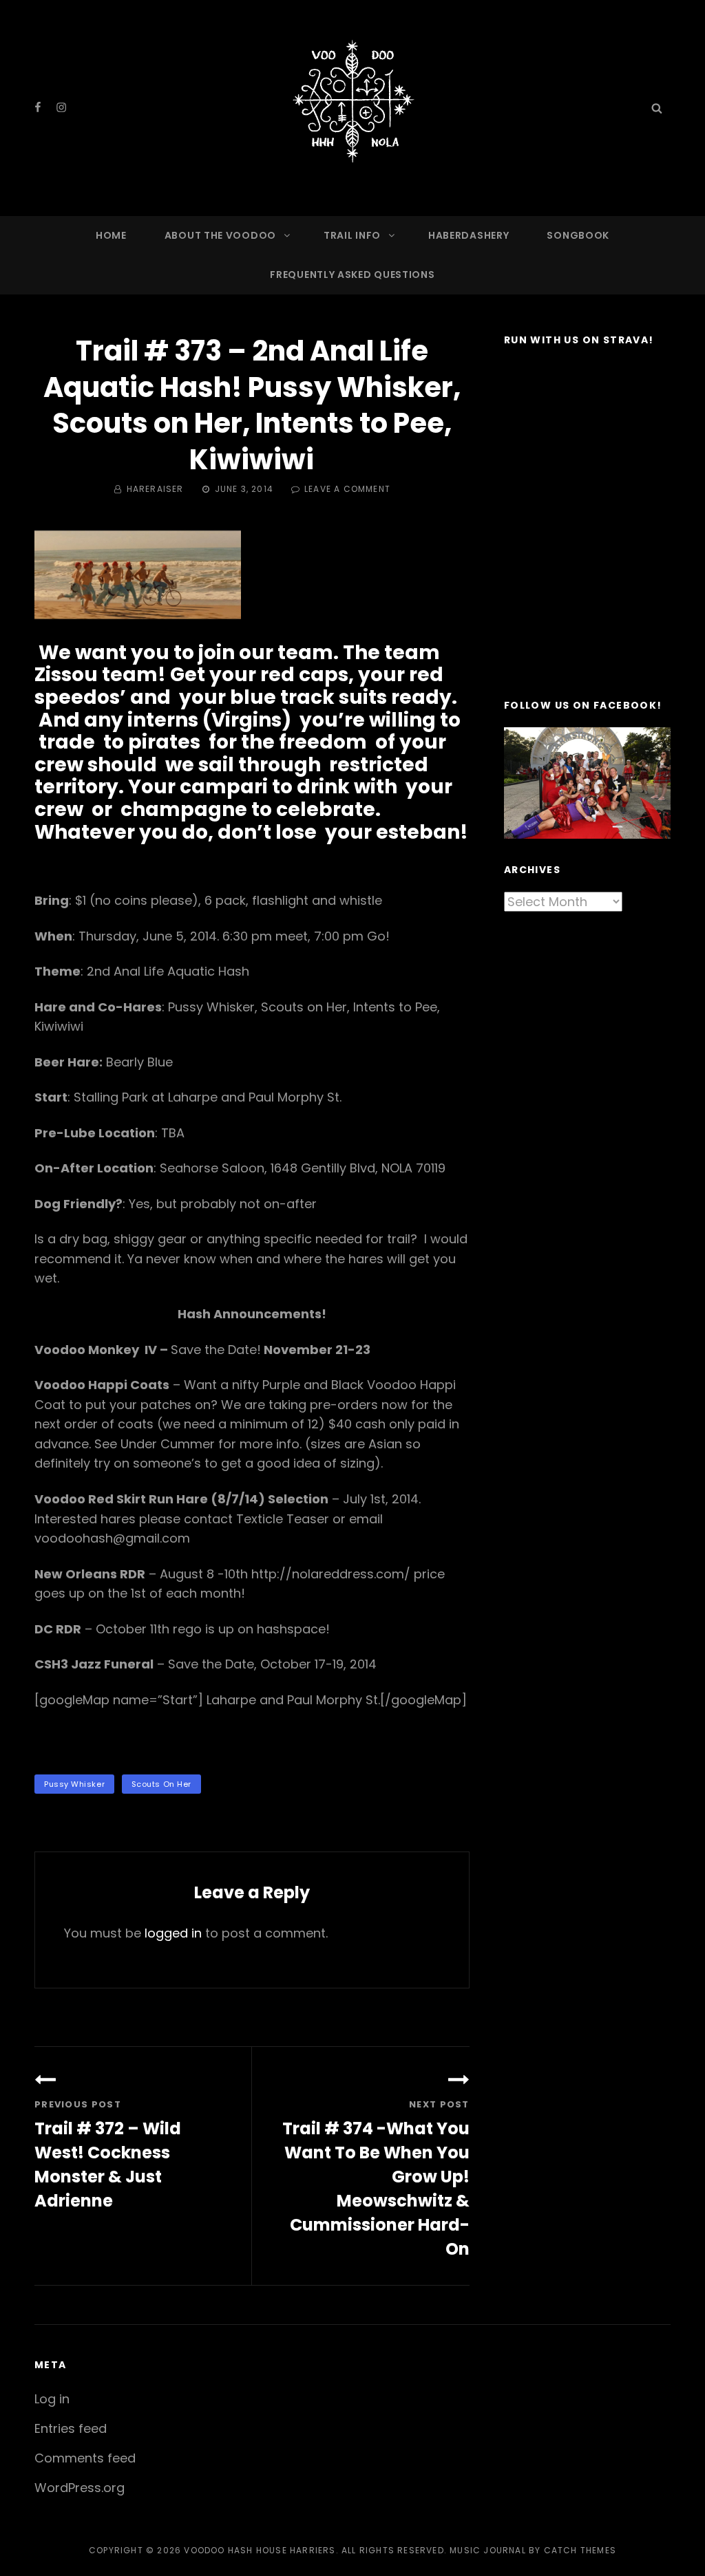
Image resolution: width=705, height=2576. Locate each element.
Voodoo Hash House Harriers (260, 2550)
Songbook (578, 235)
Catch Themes (580, 2550)
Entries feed (71, 2428)
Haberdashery (469, 235)
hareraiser (155, 489)
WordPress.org (80, 2488)
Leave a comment (347, 489)
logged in (173, 1933)
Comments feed (85, 2458)
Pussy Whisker (74, 1784)
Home (111, 235)
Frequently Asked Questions (352, 275)
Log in (52, 2399)
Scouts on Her (161, 1784)
